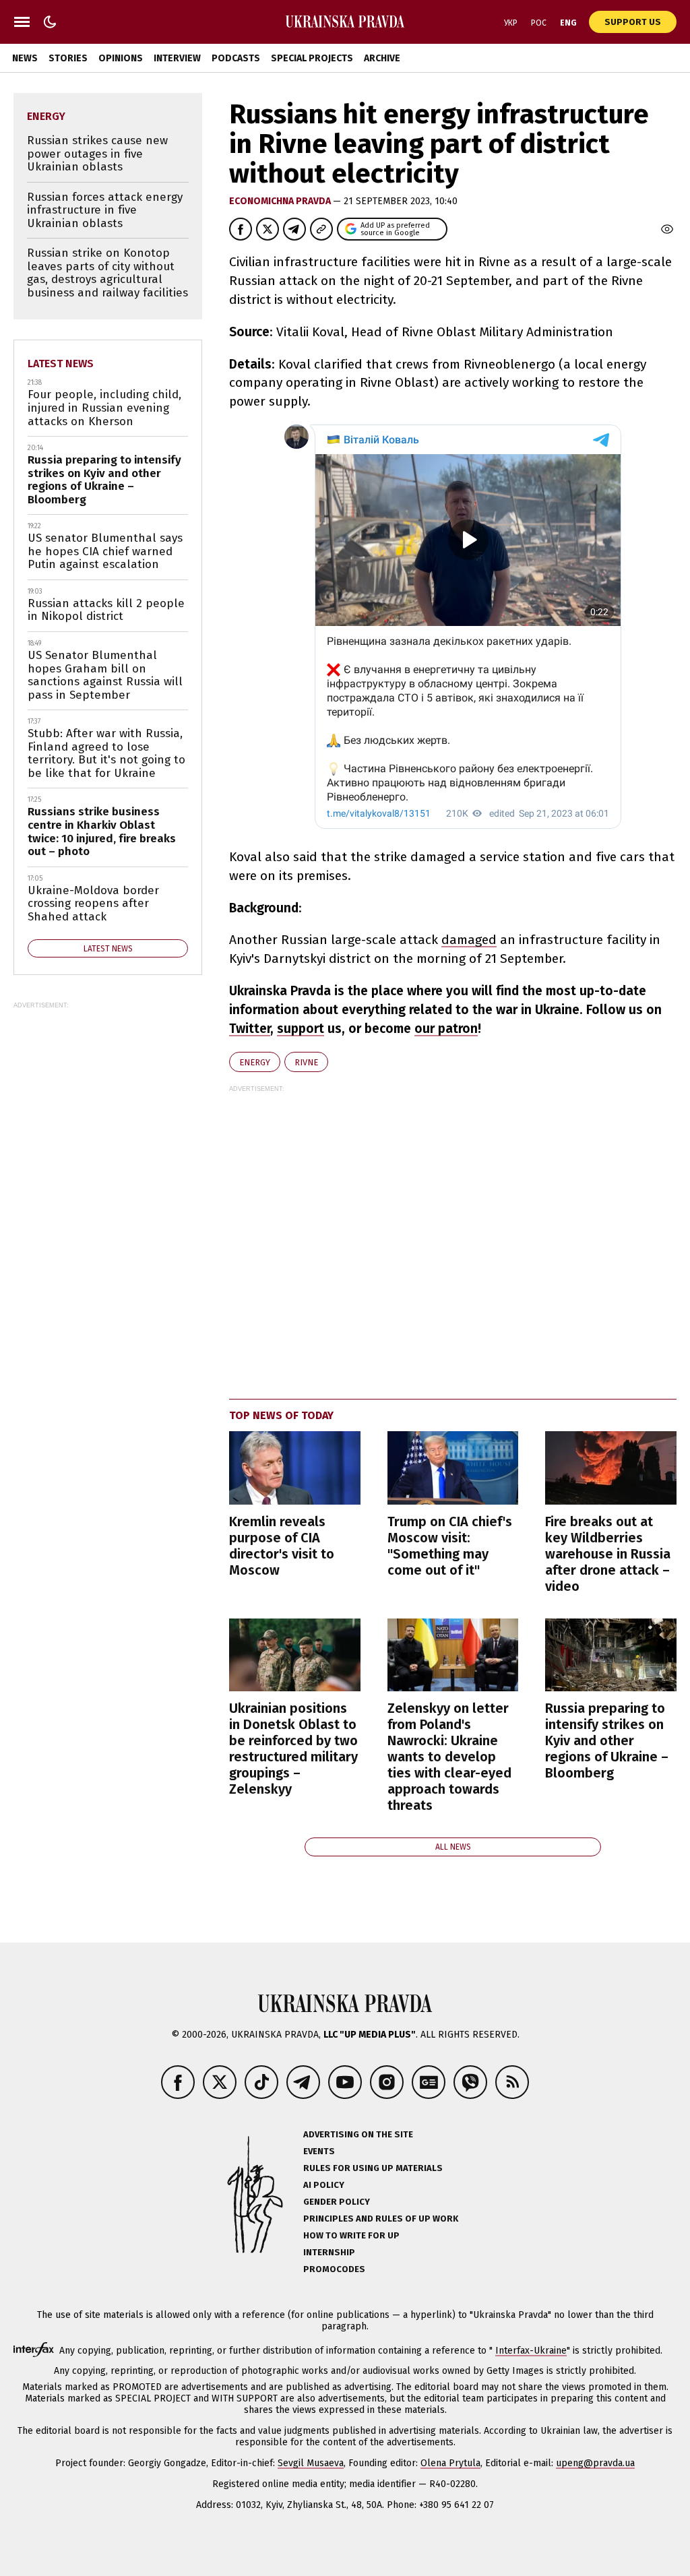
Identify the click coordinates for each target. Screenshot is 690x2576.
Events (319, 2151)
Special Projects (312, 58)
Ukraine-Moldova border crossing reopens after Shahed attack (93, 904)
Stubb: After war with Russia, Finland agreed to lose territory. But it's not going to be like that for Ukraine (106, 753)
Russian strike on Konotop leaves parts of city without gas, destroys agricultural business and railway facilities (107, 273)
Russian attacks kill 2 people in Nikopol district (106, 610)
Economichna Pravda (281, 201)
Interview (177, 58)
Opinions (121, 58)
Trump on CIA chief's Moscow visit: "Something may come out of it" (450, 1546)
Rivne (306, 1062)
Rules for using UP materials (373, 2168)
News (25, 58)
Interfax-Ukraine (531, 2351)
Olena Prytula (450, 2463)
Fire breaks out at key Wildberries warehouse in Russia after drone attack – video (608, 1554)
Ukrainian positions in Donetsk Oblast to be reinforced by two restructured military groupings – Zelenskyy (293, 1749)
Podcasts (236, 58)
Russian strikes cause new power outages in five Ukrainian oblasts (97, 154)
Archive (382, 58)
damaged (469, 940)
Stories (68, 58)
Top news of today (281, 1415)
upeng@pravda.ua (595, 2463)
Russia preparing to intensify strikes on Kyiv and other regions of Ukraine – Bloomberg (607, 1740)
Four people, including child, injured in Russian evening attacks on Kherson (104, 408)
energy (255, 1062)
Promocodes (334, 2269)
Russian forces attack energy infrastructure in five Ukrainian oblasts (105, 210)
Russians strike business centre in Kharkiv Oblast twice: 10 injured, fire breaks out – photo (102, 831)
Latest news (61, 364)
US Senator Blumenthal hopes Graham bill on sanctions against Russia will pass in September (105, 675)
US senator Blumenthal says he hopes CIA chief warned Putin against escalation (105, 551)
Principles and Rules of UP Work (381, 2219)
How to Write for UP (351, 2235)
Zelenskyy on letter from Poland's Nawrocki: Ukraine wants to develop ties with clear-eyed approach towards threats (449, 1757)
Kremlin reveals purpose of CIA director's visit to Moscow (282, 1546)
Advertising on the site (358, 2134)
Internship (329, 2252)
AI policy (324, 2185)
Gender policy (337, 2202)
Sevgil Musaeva (311, 2463)
